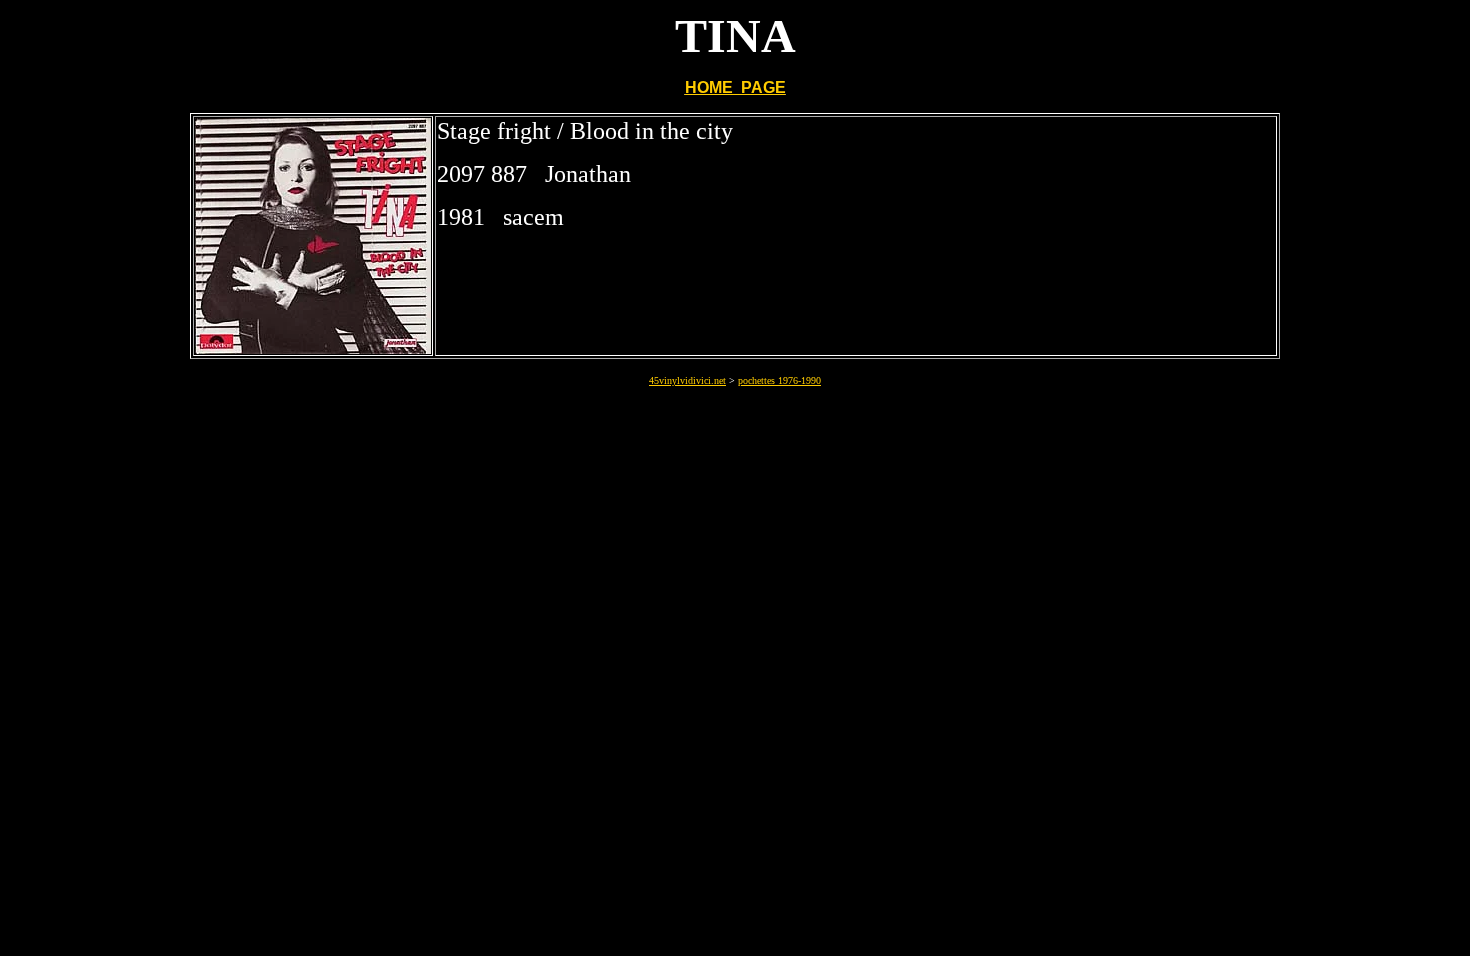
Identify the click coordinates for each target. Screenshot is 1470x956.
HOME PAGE (735, 87)
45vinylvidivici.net (687, 380)
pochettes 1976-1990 (779, 380)
